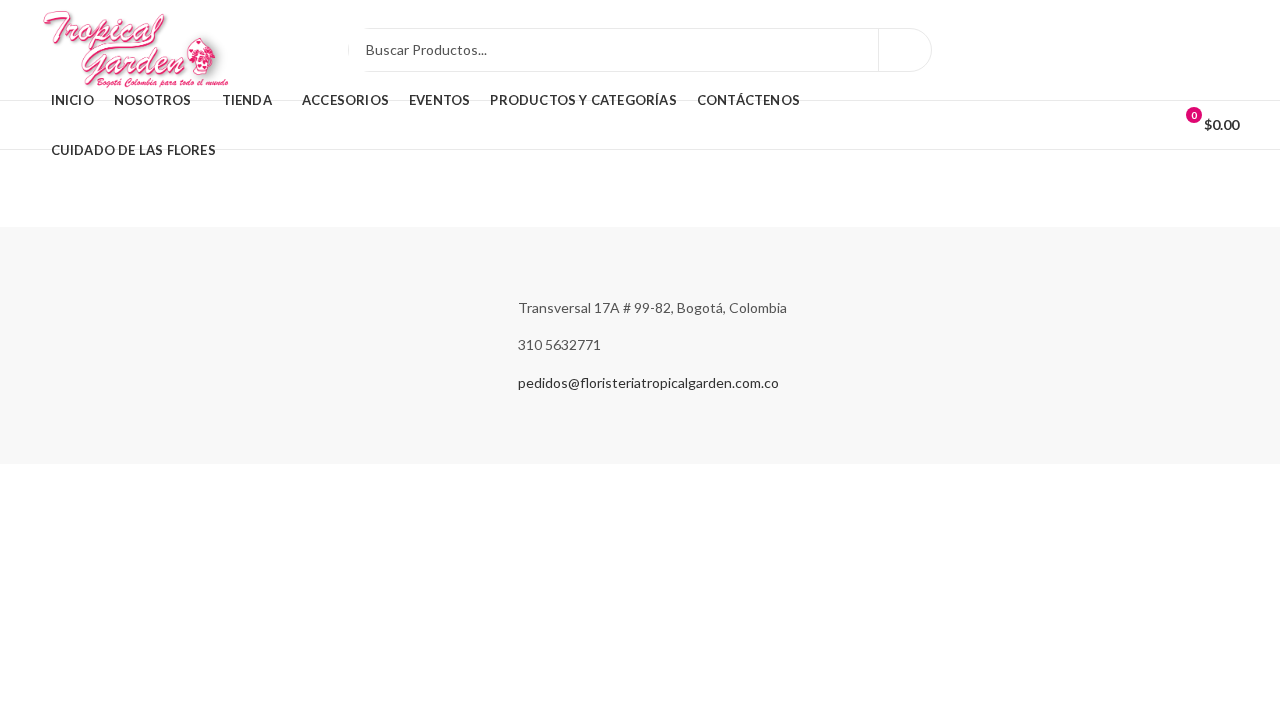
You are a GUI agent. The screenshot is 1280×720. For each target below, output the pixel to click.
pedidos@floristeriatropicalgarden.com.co (648, 382)
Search (905, 50)
